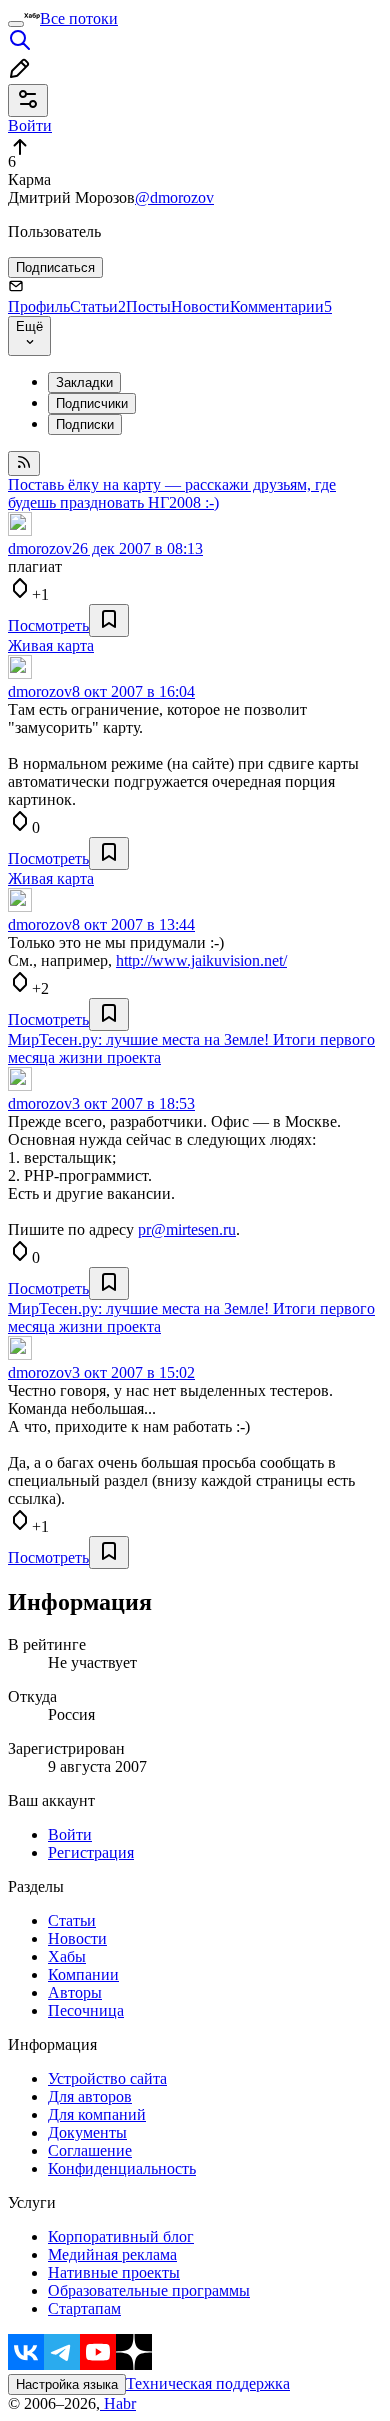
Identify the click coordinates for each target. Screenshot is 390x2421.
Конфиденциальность (122, 2168)
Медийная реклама (112, 2254)
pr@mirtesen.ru (187, 1229)
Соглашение (90, 2150)
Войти (70, 1834)
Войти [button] (30, 125)
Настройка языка (67, 2384)
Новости (200, 306)
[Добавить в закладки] (109, 620)
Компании (83, 1974)
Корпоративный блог (121, 2236)
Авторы (75, 1992)
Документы (87, 2132)
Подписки (85, 424)
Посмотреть (48, 625)
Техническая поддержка (208, 2383)
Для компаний (97, 2114)
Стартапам (84, 2308)
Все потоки (79, 18)
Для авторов (90, 2096)
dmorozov (40, 548)
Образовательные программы (149, 2290)
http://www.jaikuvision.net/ (201, 960)
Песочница (86, 2010)
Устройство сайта (107, 2078)
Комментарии (281, 306)
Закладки (84, 382)
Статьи (98, 306)
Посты (148, 306)
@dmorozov (174, 197)
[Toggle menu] (16, 24)
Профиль (39, 306)
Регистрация (91, 1852)
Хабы (67, 1956)
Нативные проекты (114, 2272)
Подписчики (92, 403)
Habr (118, 2403)
